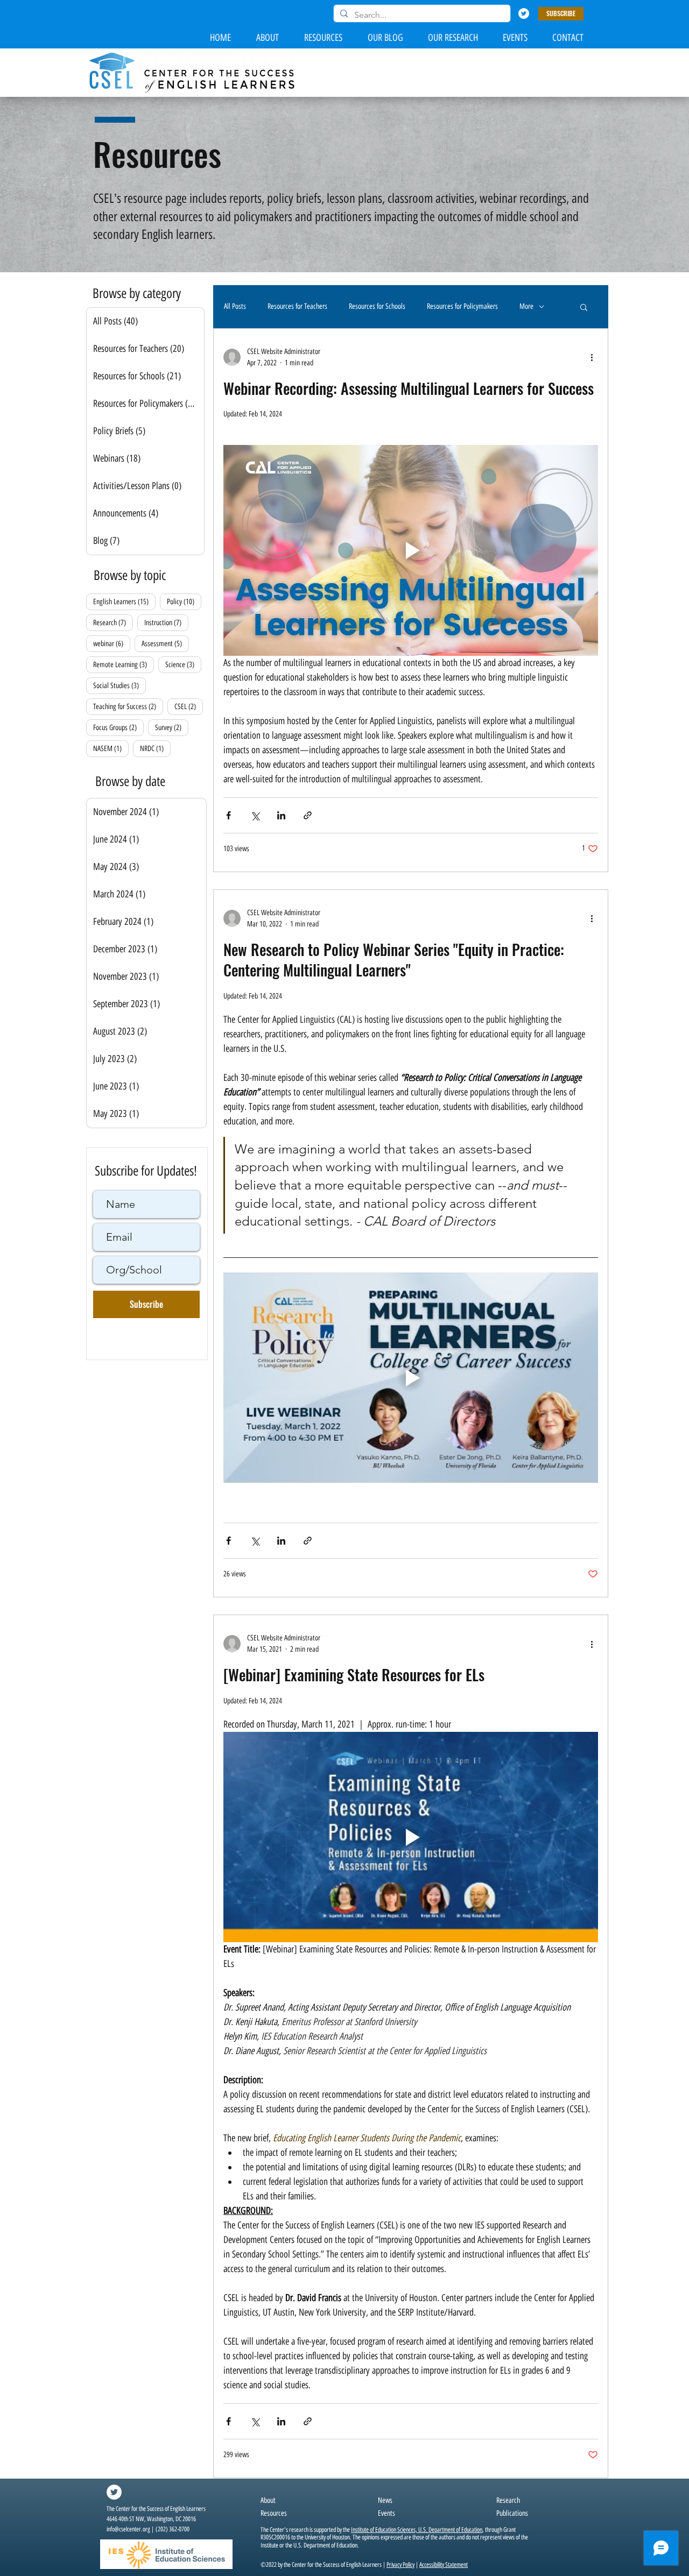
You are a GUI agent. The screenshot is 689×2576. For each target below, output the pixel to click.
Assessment (165, 643)
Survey (172, 727)
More (526, 306)
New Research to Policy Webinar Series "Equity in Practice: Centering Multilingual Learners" (394, 960)
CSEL (189, 706)
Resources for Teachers (297, 306)
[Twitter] (524, 13)
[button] (561, 14)
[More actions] (592, 357)
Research (113, 622)
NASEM (111, 748)
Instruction (166, 622)
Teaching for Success (128, 706)
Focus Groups (118, 727)
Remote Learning (124, 664)
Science (183, 664)
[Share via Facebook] (229, 815)
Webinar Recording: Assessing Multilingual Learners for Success (409, 388)
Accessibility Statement (444, 2565)
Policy (184, 601)
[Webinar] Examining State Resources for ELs (354, 1675)
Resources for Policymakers (462, 306)
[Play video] (411, 550)
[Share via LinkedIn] (281, 815)
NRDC (155, 748)
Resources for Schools (377, 306)
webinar (112, 643)
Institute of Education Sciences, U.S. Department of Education (417, 2530)
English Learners (124, 601)
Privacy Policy (400, 2565)
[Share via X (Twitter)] (255, 815)
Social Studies (119, 685)
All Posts (235, 306)
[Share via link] (308, 815)
